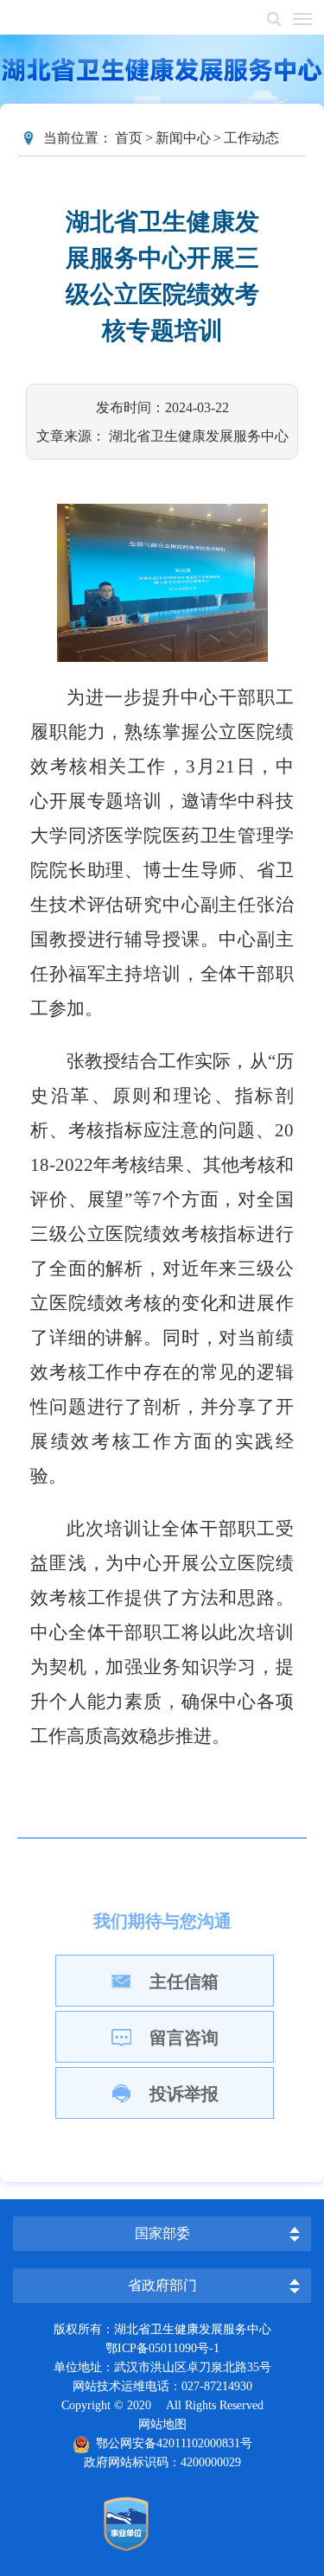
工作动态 (251, 138)
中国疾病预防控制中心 (171, 2201)
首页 (129, 138)
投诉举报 (184, 2094)
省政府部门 (162, 2285)
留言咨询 (184, 2038)
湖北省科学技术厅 (171, 2186)
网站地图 (162, 2424)
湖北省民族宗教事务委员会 (171, 2255)
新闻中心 (183, 138)
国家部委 (162, 2233)
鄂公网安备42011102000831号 (171, 2443)
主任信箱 (184, 1981)
